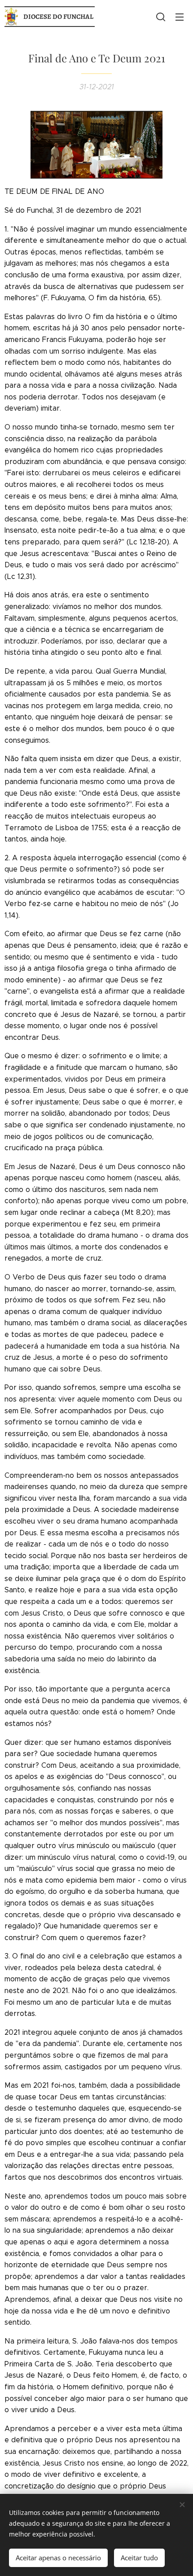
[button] (161, 17)
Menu (180, 17)
